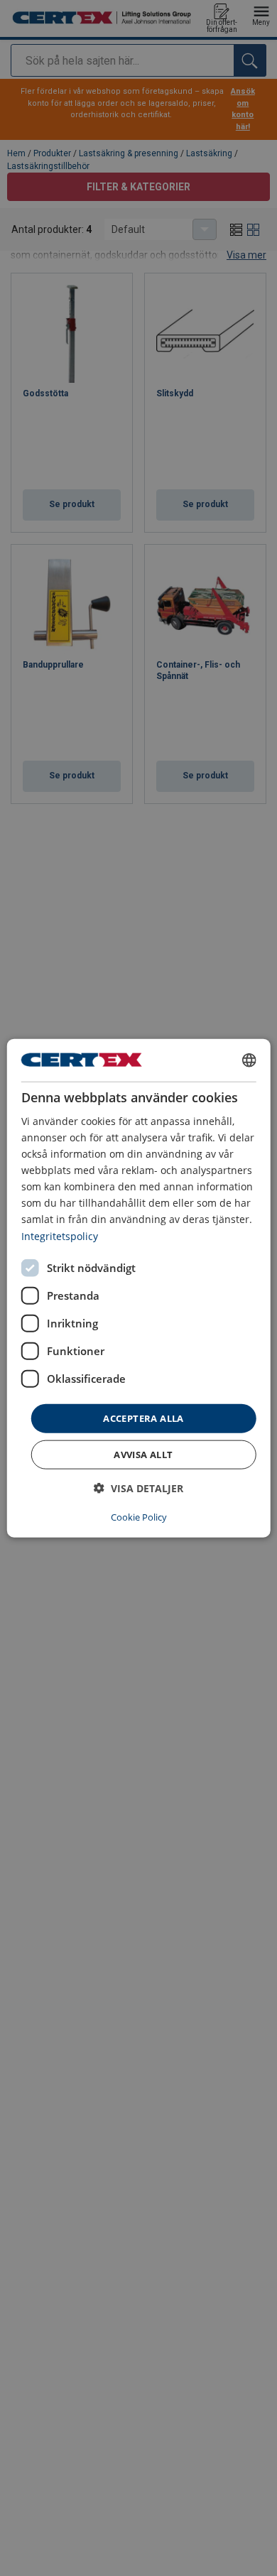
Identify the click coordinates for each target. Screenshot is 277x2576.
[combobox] (249, 1060)
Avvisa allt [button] (143, 1455)
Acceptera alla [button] (143, 1418)
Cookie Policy (139, 1517)
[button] (138, 1488)
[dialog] (139, 1288)
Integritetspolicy (60, 1235)
